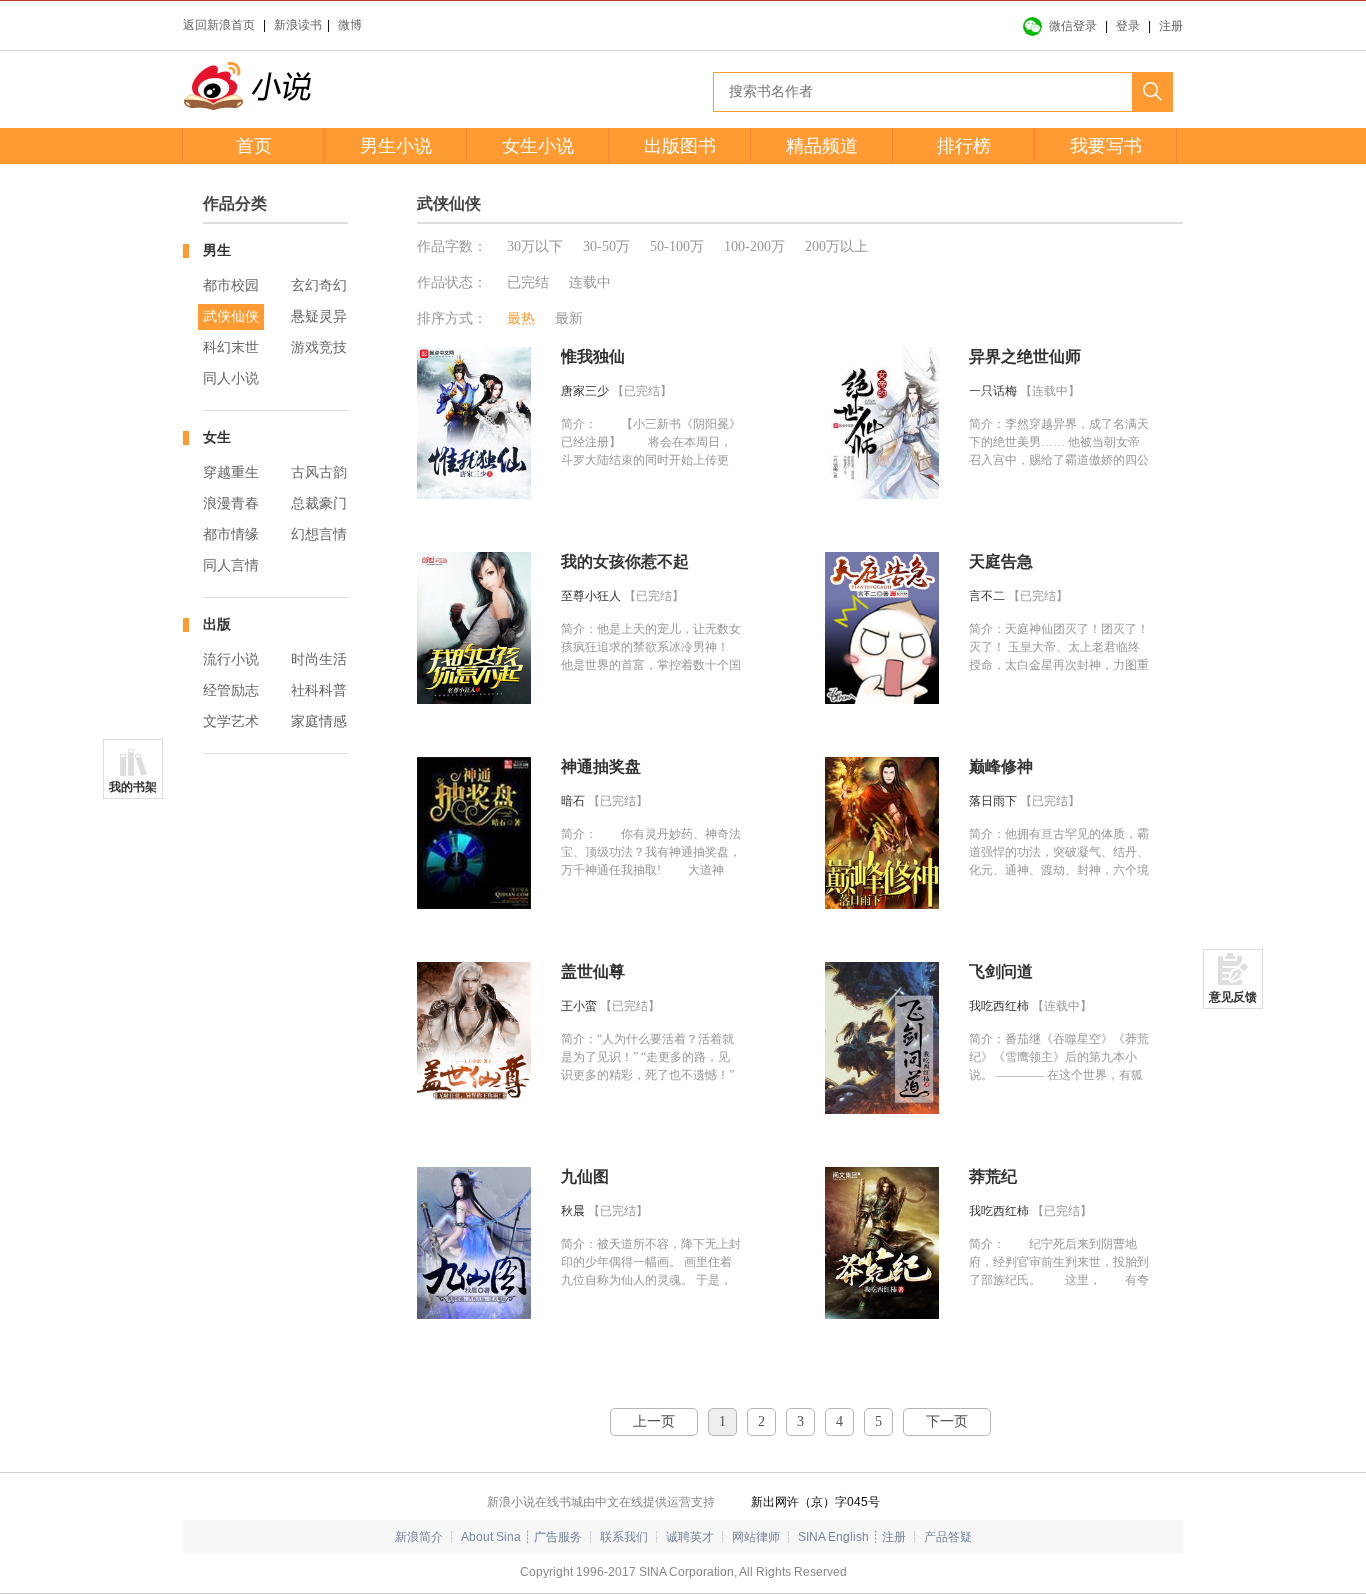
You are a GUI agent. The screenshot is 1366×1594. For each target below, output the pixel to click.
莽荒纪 (993, 1176)
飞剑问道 (1001, 971)
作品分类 (235, 203)
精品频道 (822, 146)
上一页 (654, 1421)
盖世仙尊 (593, 971)
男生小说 (396, 146)
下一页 (947, 1421)
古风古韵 (319, 472)
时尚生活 (319, 659)
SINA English (833, 1537)
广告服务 (558, 1537)
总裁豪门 (319, 503)
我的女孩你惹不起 (625, 561)
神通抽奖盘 (601, 766)
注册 (1171, 26)
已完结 (528, 282)
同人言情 (231, 565)
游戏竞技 (319, 347)
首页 (254, 146)
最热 (521, 318)
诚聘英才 (690, 1537)
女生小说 (538, 146)
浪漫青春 (231, 503)
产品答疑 (948, 1537)
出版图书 (680, 146)
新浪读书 (298, 25)
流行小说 (231, 659)
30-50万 (606, 246)
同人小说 (231, 378)
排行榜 (964, 146)
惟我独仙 (593, 356)
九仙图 (585, 1176)
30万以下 (535, 246)
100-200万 (754, 246)
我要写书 (1106, 146)
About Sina (491, 1537)
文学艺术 (231, 721)
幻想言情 (319, 534)
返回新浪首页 (219, 25)
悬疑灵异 (319, 316)
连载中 (590, 282)
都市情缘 (231, 534)
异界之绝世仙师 (1025, 356)
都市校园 (231, 285)
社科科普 (319, 690)
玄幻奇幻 (319, 285)
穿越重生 (231, 472)
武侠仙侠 (231, 316)
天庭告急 (1001, 561)
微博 (350, 25)
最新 (569, 318)
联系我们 (624, 1537)
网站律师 (756, 1537)
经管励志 (231, 690)
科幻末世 (231, 347)
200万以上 (836, 246)
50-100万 (677, 246)
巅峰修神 (1001, 766)
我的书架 (133, 787)
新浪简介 (419, 1537)
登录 (1128, 26)
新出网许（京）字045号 (815, 1502)
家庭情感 (319, 721)
